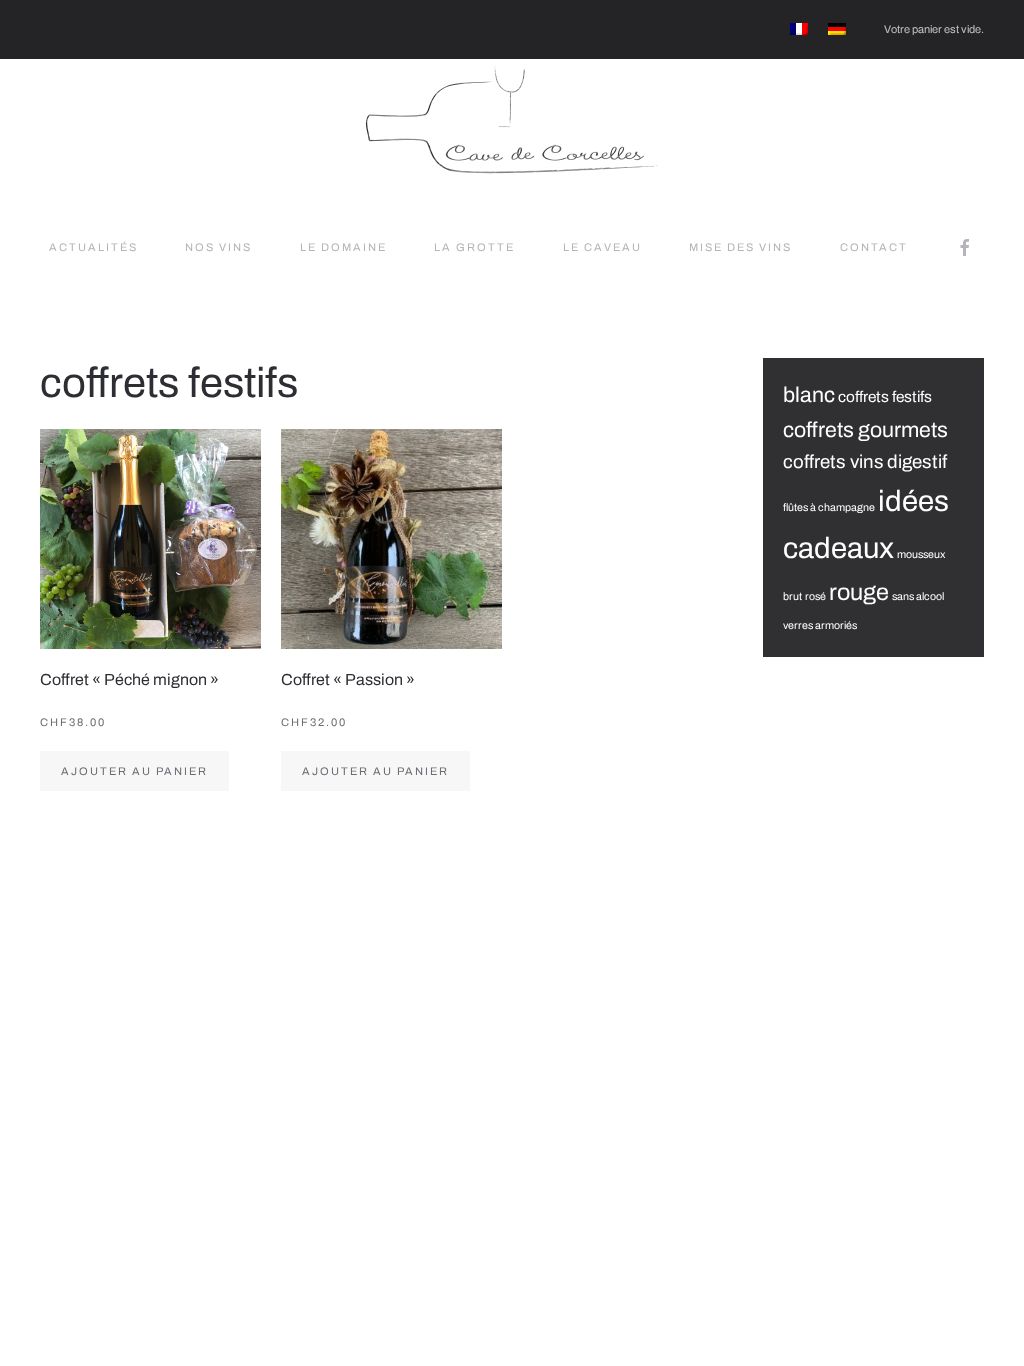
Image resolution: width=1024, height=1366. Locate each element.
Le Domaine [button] (343, 247)
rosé (815, 596)
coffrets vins (833, 462)
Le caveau (602, 247)
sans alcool (918, 596)
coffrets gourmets (865, 429)
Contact (874, 247)
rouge (859, 592)
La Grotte (474, 247)
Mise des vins (740, 247)
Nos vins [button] (218, 247)
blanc (809, 394)
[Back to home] (512, 118)
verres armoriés (820, 625)
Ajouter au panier (134, 771)
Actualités (93, 247)
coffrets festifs (885, 396)
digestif (917, 462)
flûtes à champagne (829, 507)
